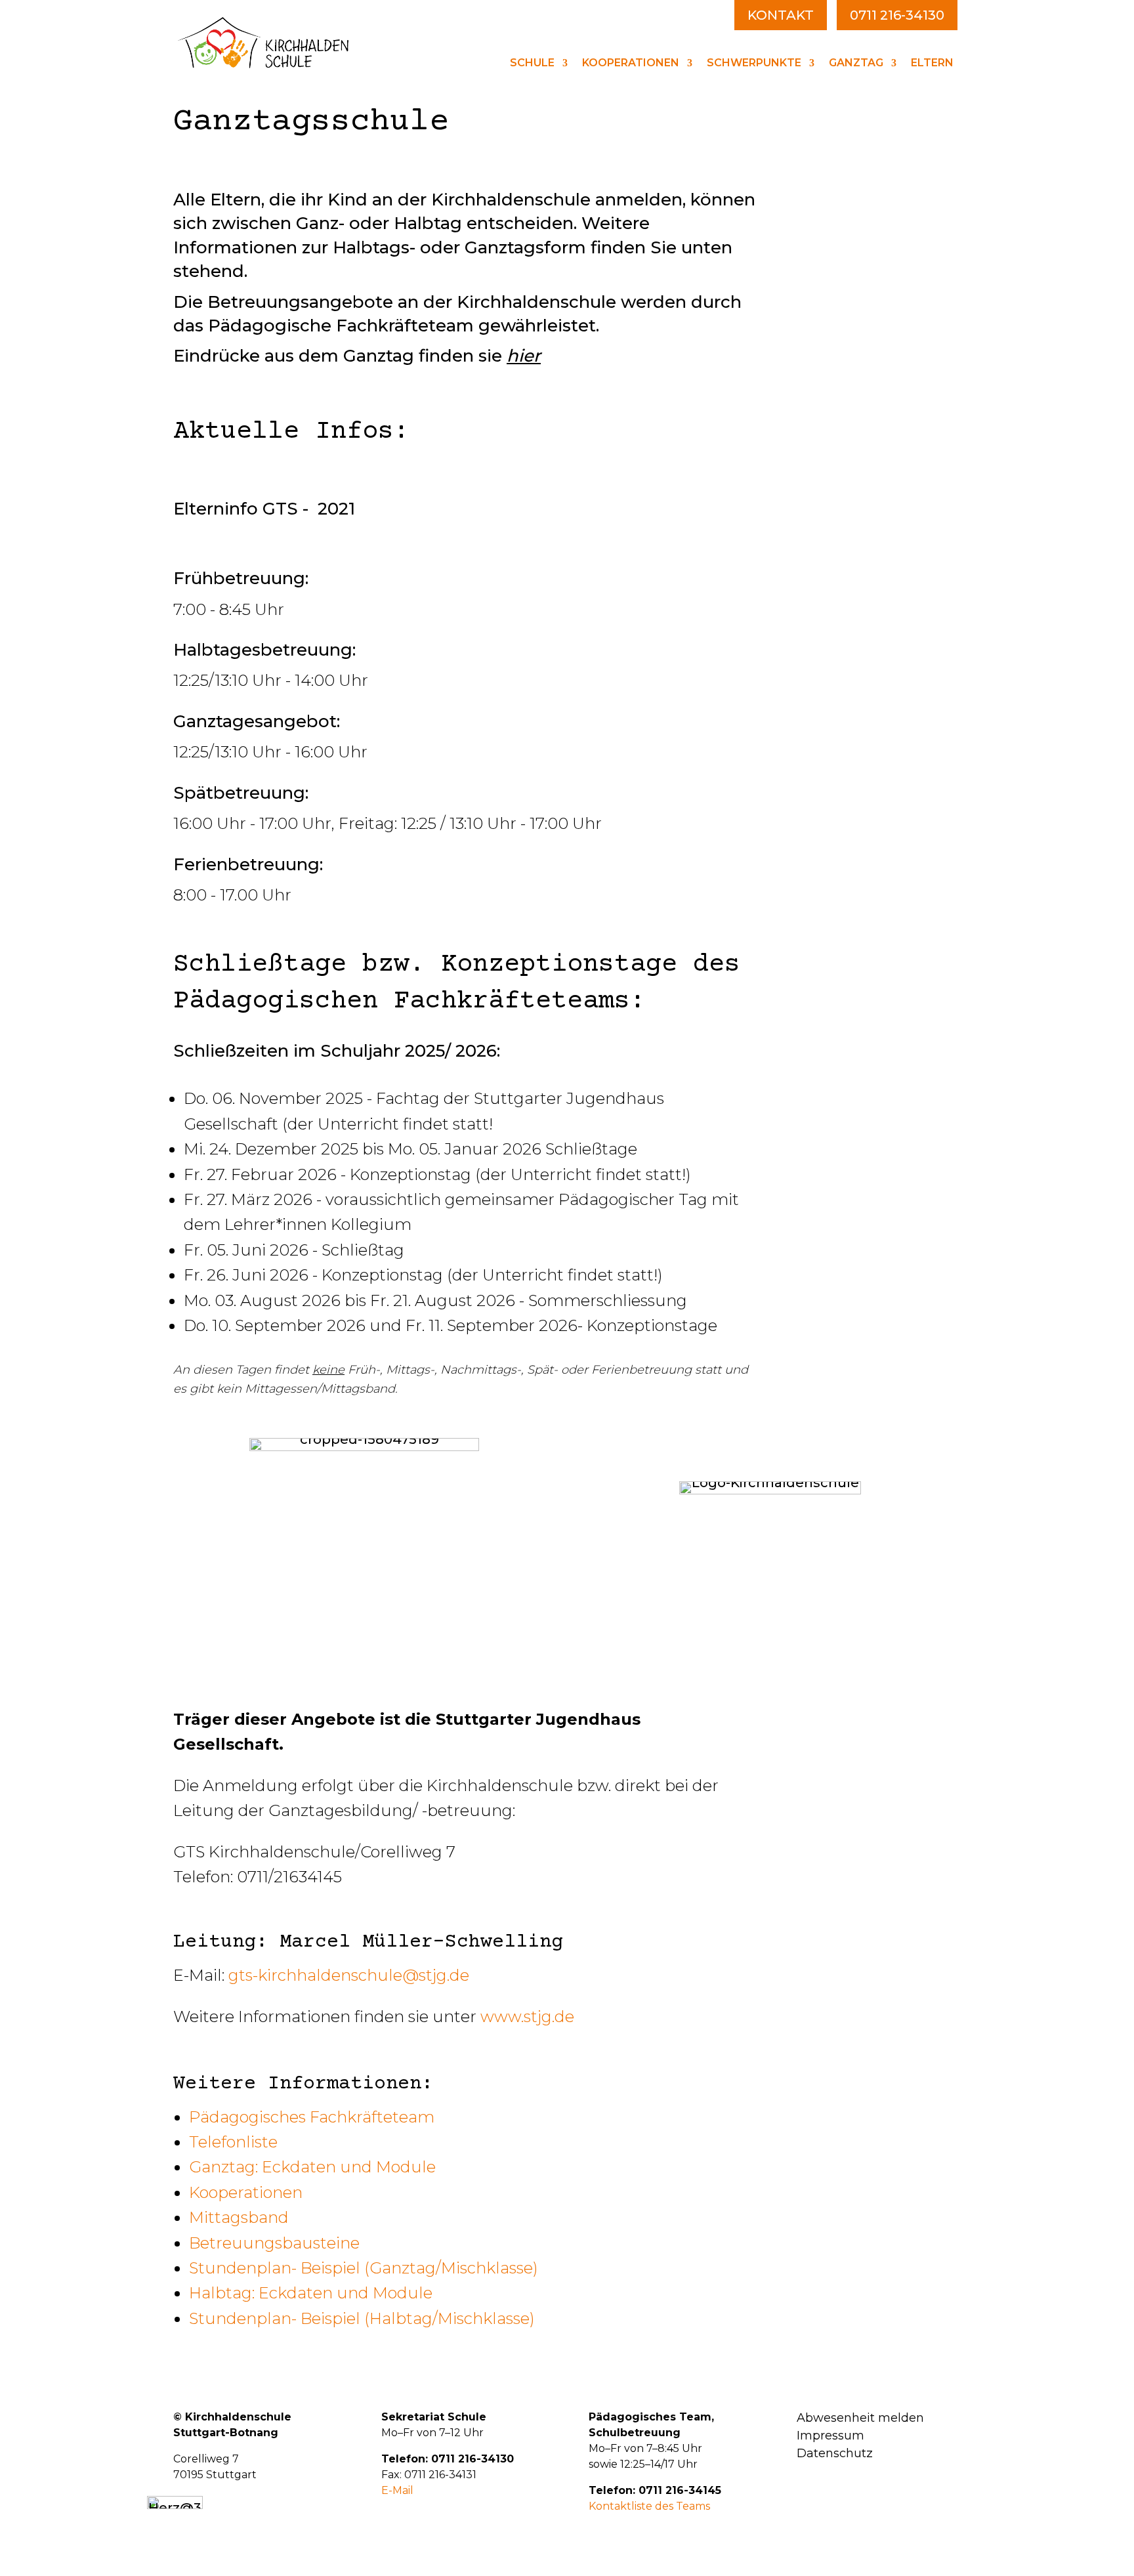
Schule (532, 64)
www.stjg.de (527, 2016)
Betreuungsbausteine (274, 2243)
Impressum (830, 2436)
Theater (794, 185)
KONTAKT (781, 15)
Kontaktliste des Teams (649, 2506)
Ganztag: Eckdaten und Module (312, 2167)
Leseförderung (817, 244)
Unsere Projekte (797, 160)
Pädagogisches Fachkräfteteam (312, 2117)
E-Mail (397, 2490)
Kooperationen (631, 64)
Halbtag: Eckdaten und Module (311, 2293)
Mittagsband (239, 2217)
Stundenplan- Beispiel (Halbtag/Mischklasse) (362, 2318)
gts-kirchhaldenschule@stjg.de (349, 1975)
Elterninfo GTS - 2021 (264, 509)
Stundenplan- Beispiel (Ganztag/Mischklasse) (364, 2268)
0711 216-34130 (897, 15)
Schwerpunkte (754, 64)
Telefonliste (233, 2142)
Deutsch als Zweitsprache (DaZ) (829, 214)
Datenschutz (835, 2453)
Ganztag (856, 64)
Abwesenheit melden (860, 2418)
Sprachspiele (810, 267)
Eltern (932, 64)
